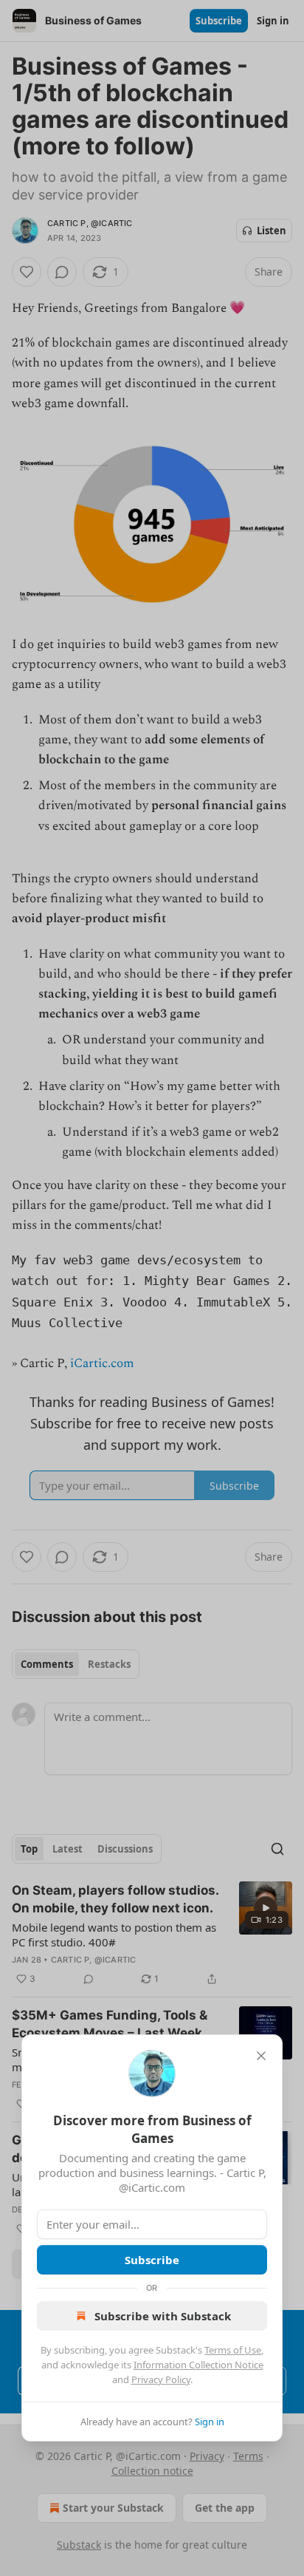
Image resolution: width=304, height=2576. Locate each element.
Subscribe (152, 2260)
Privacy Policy (161, 2379)
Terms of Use (233, 2350)
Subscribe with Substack (163, 2316)
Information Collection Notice (198, 2365)
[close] (261, 2056)
